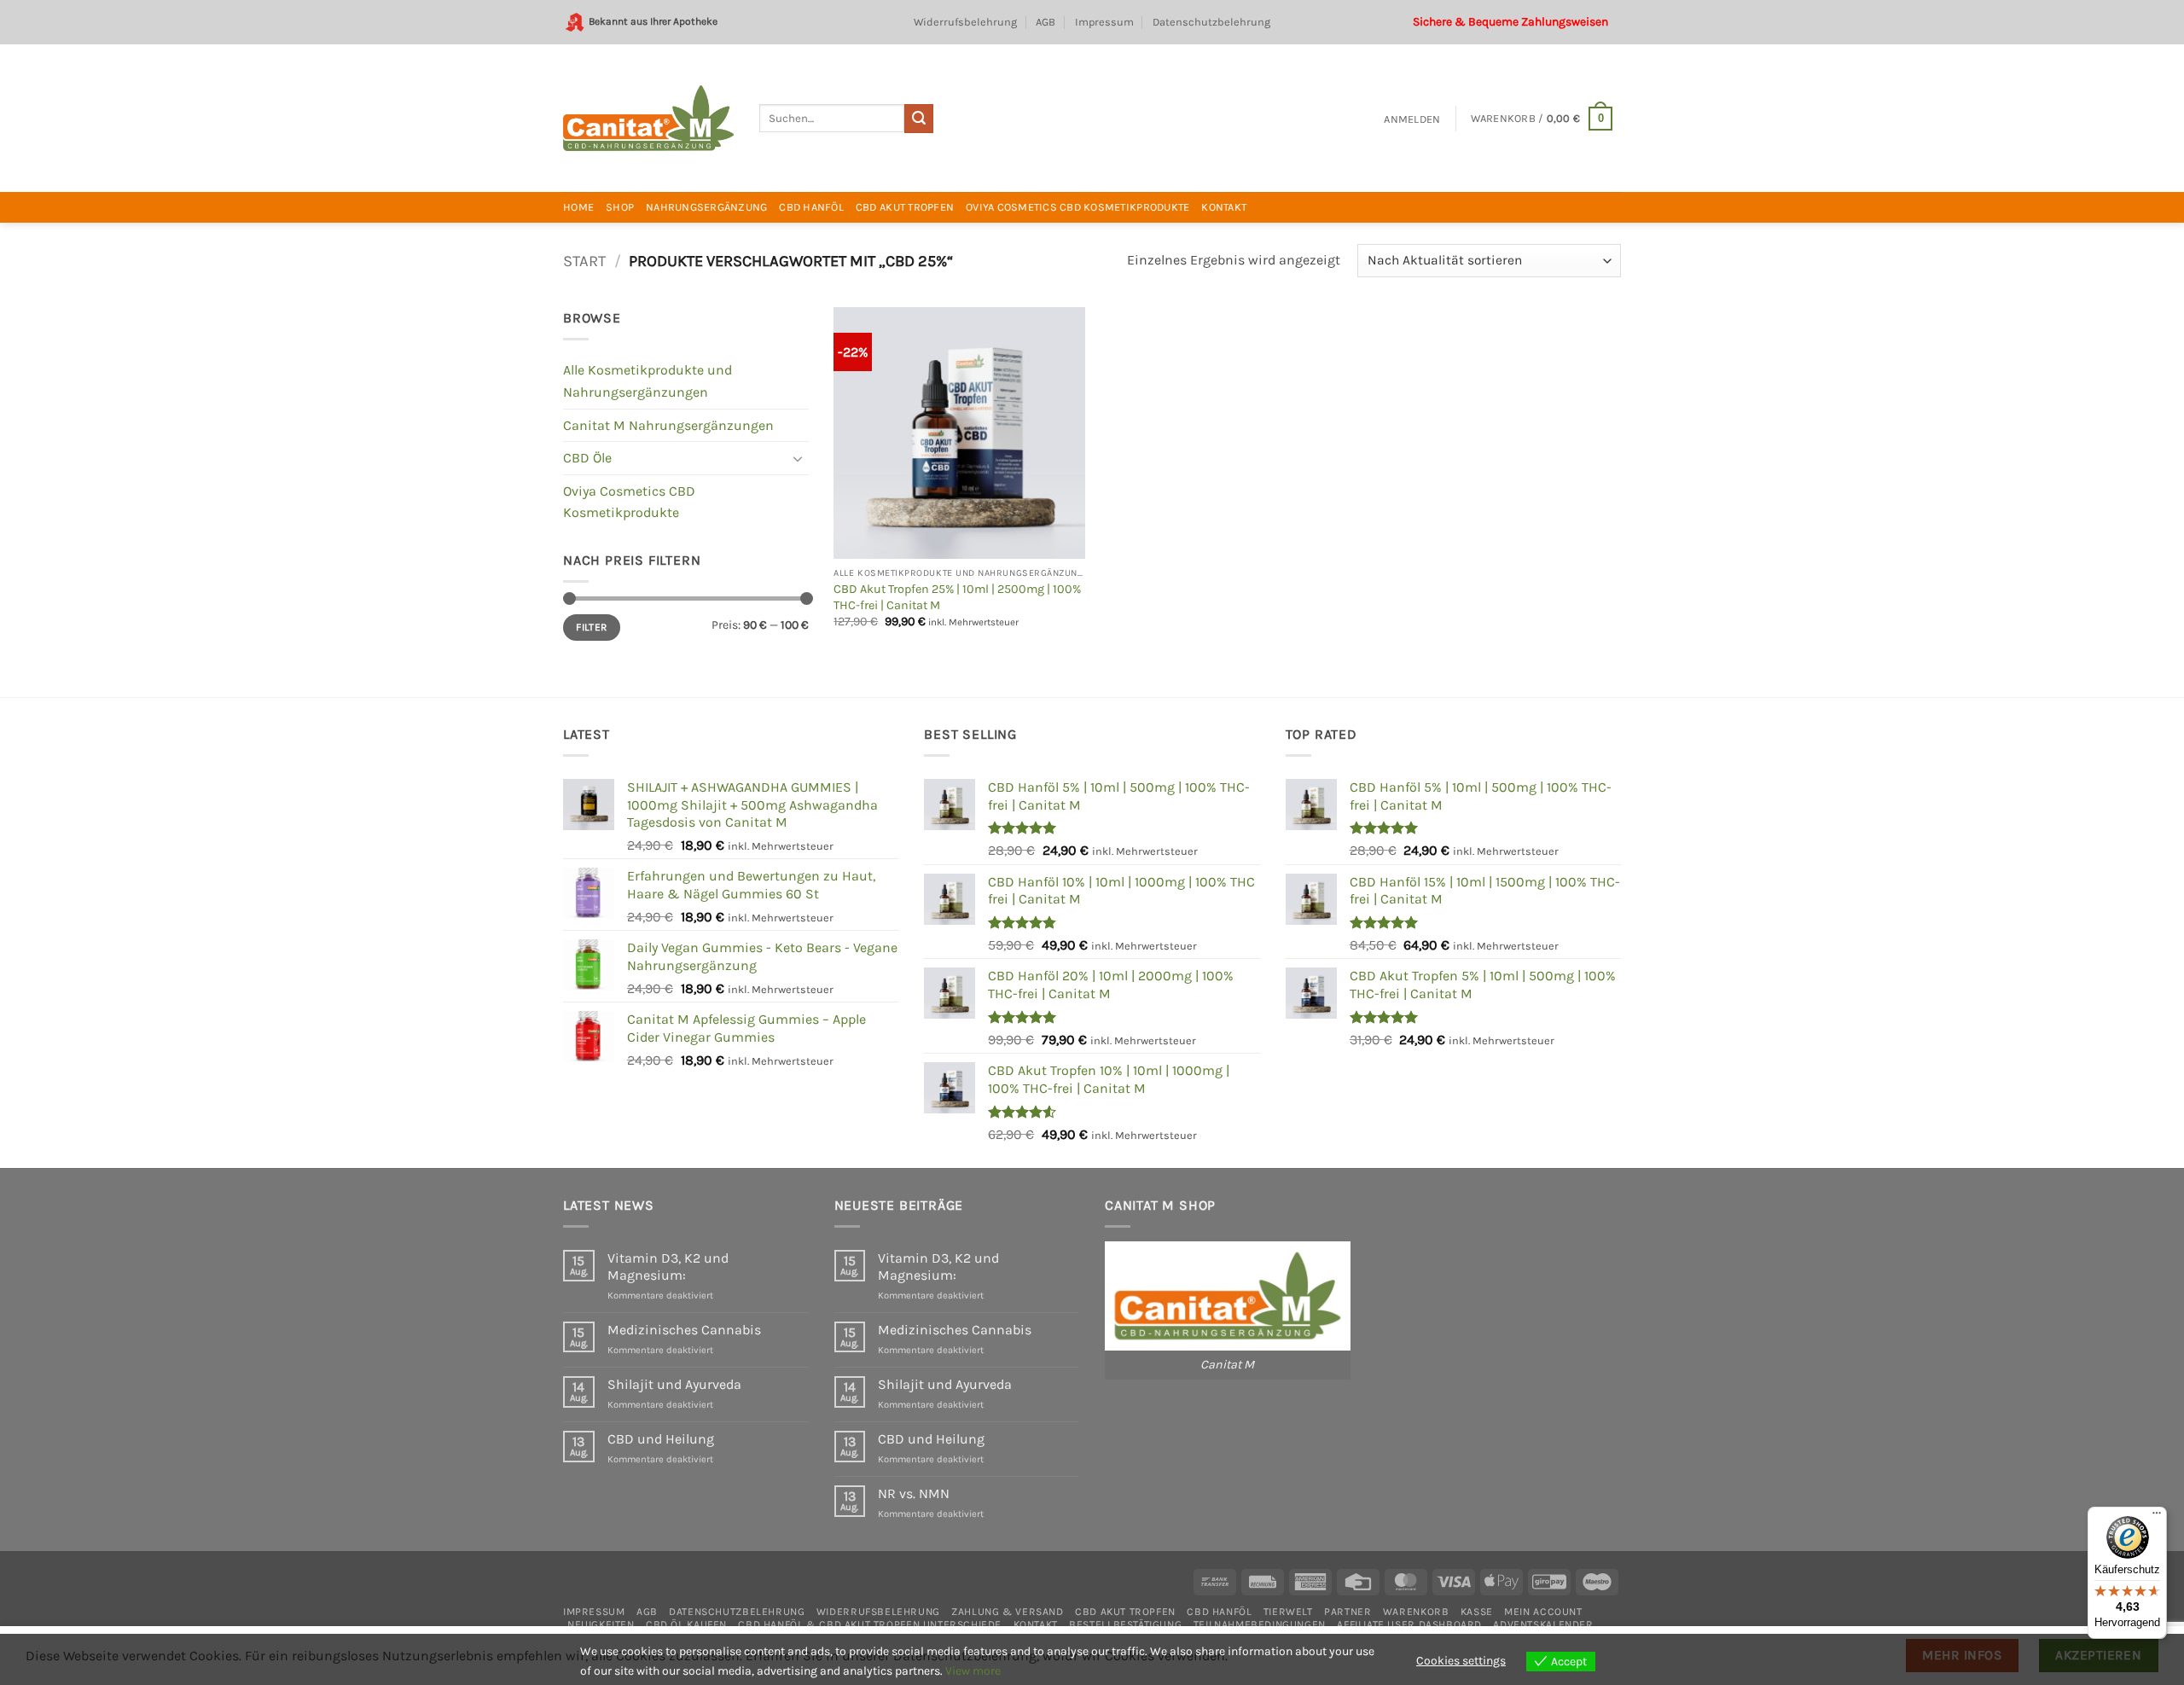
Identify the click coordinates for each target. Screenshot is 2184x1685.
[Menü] (2157, 1517)
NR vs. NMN (914, 1493)
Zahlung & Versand (1007, 1612)
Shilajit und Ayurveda (674, 1384)
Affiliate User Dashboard (1409, 1624)
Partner (1348, 1612)
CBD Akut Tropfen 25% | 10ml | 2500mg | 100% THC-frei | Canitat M (957, 597)
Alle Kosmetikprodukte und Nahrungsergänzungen (648, 381)
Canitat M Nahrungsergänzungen (668, 425)
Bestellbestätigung (1125, 1624)
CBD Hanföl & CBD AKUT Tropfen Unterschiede (870, 1624)
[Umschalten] (799, 458)
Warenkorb (1416, 1612)
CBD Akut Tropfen (905, 207)
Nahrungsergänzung (706, 207)
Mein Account (1543, 1612)
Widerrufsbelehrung (965, 22)
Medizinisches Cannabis (684, 1330)
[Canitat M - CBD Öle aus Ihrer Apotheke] (648, 118)
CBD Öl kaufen (686, 1624)
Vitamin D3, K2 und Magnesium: (668, 1266)
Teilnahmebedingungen (1260, 1624)
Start (584, 261)
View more (973, 1671)
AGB (1046, 22)
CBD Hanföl (811, 207)
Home (578, 207)
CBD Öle (587, 458)
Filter (591, 627)
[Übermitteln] (919, 119)
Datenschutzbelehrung (1211, 22)
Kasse (1477, 1612)
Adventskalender (1543, 1624)
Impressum (1104, 22)
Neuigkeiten (601, 1624)
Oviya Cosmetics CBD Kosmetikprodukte (1077, 207)
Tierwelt (1288, 1612)
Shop (620, 207)
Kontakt (1224, 207)
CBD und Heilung (661, 1439)
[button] (1412, 119)
